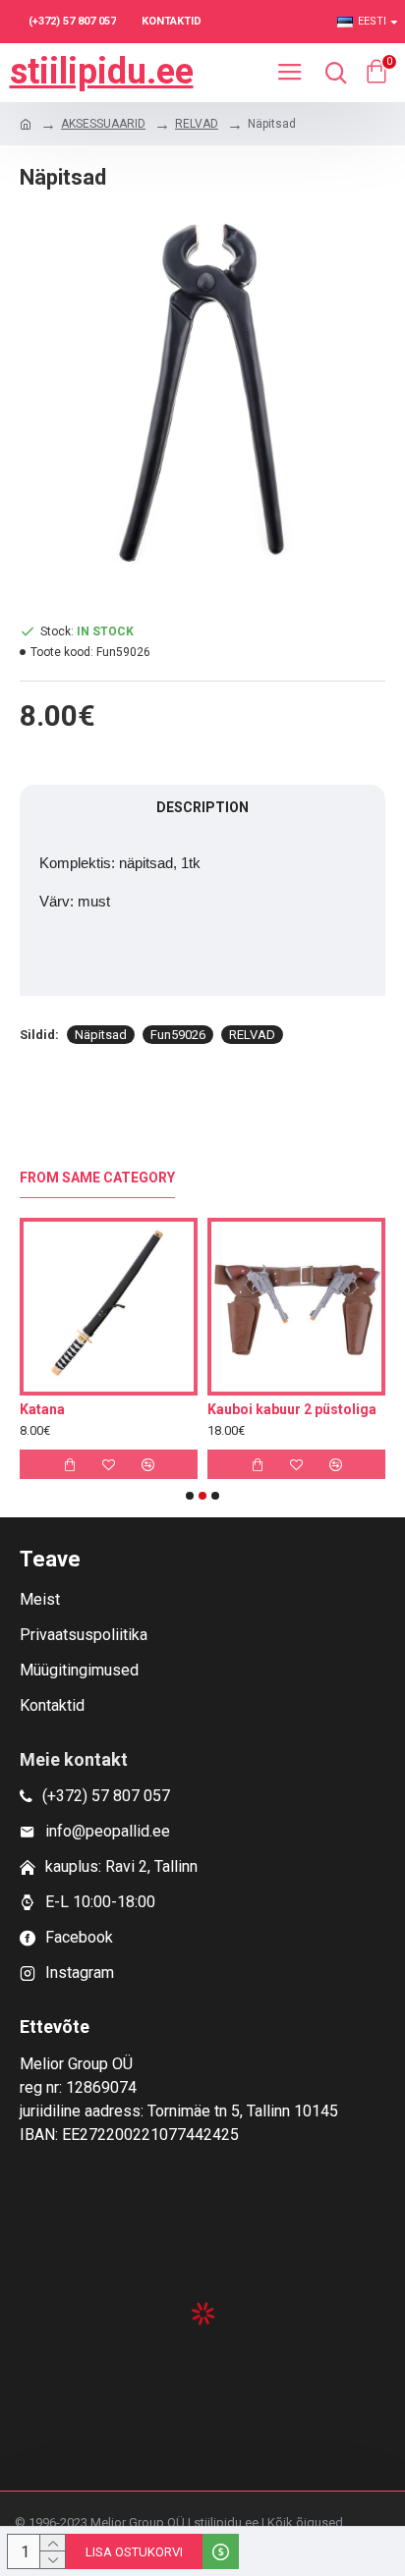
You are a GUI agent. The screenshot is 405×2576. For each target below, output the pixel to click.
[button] (190, 1496)
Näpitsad (101, 1035)
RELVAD (197, 124)
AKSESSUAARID (103, 124)
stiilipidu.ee (102, 72)
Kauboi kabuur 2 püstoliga (292, 1409)
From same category (97, 1178)
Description (202, 807)
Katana (42, 1409)
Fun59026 (178, 1035)
